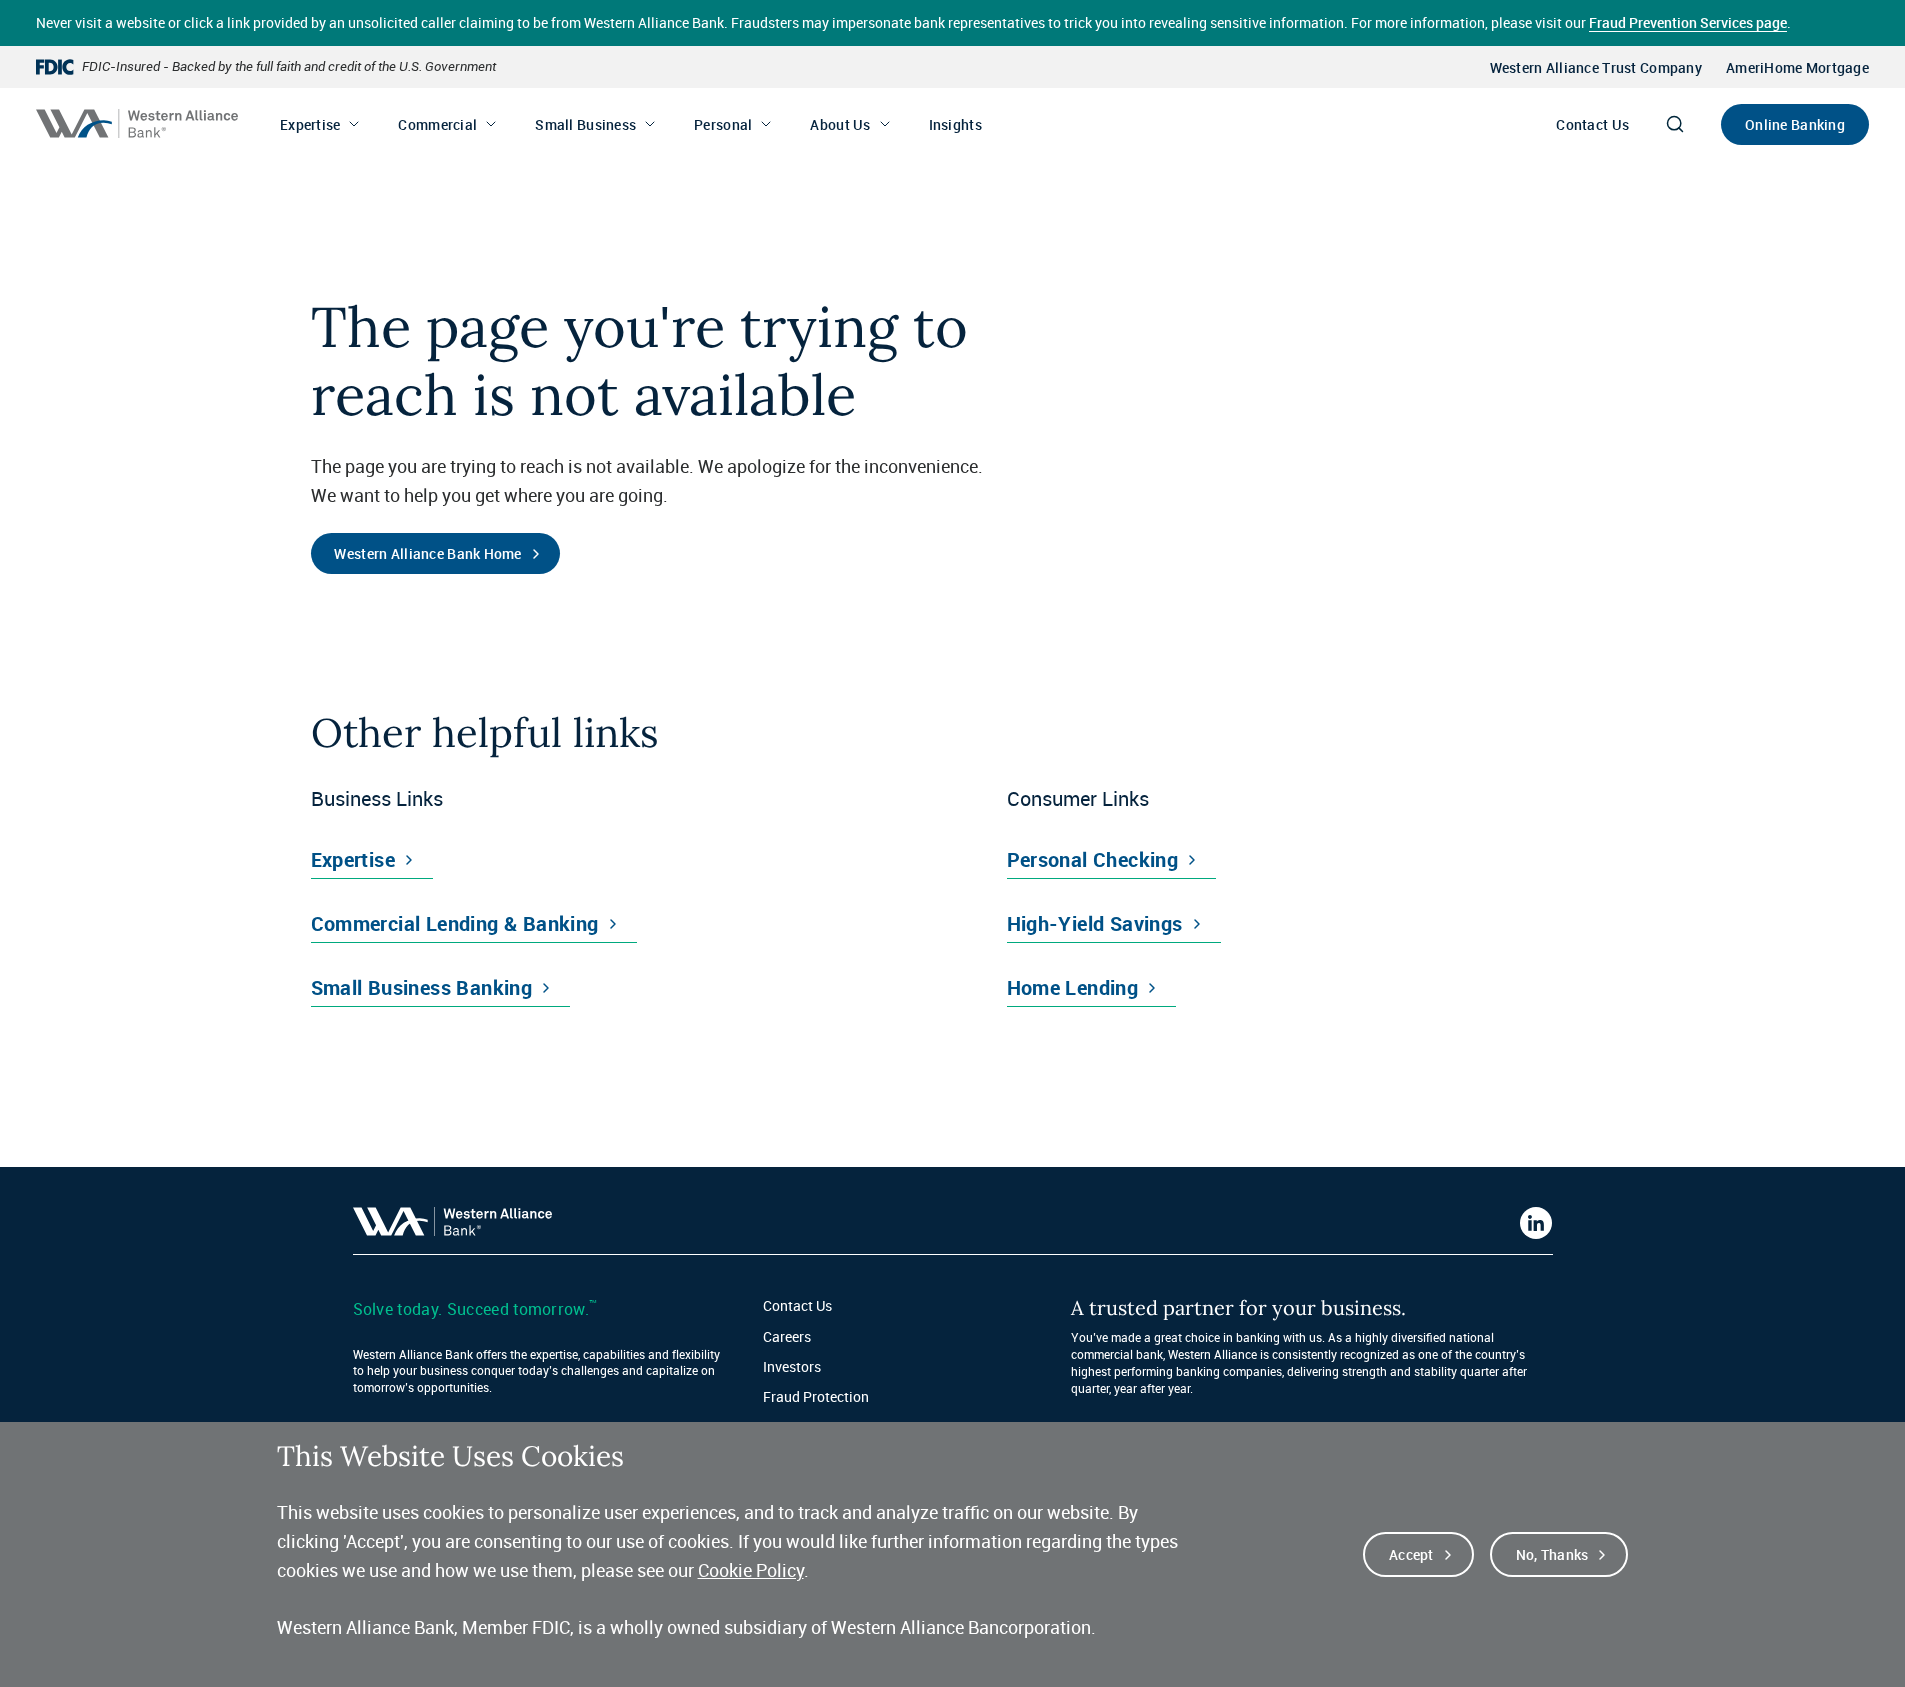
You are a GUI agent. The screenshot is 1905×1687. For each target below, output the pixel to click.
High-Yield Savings (1095, 923)
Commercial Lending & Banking (455, 923)
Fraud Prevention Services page (1688, 22)
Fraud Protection (816, 1396)
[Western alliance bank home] (137, 123)
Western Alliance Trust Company (1596, 67)
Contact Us (1592, 124)
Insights (955, 124)
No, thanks (1552, 1554)
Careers (787, 1336)
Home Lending (1073, 987)
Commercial (437, 124)
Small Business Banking (422, 987)
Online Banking (1795, 124)
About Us (840, 124)
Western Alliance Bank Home (427, 553)
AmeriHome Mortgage (1797, 67)
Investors (792, 1366)
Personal (723, 124)
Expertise (310, 124)
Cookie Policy (751, 1570)
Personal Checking (1093, 859)
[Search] (1675, 124)
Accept (1411, 1554)
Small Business (585, 124)
